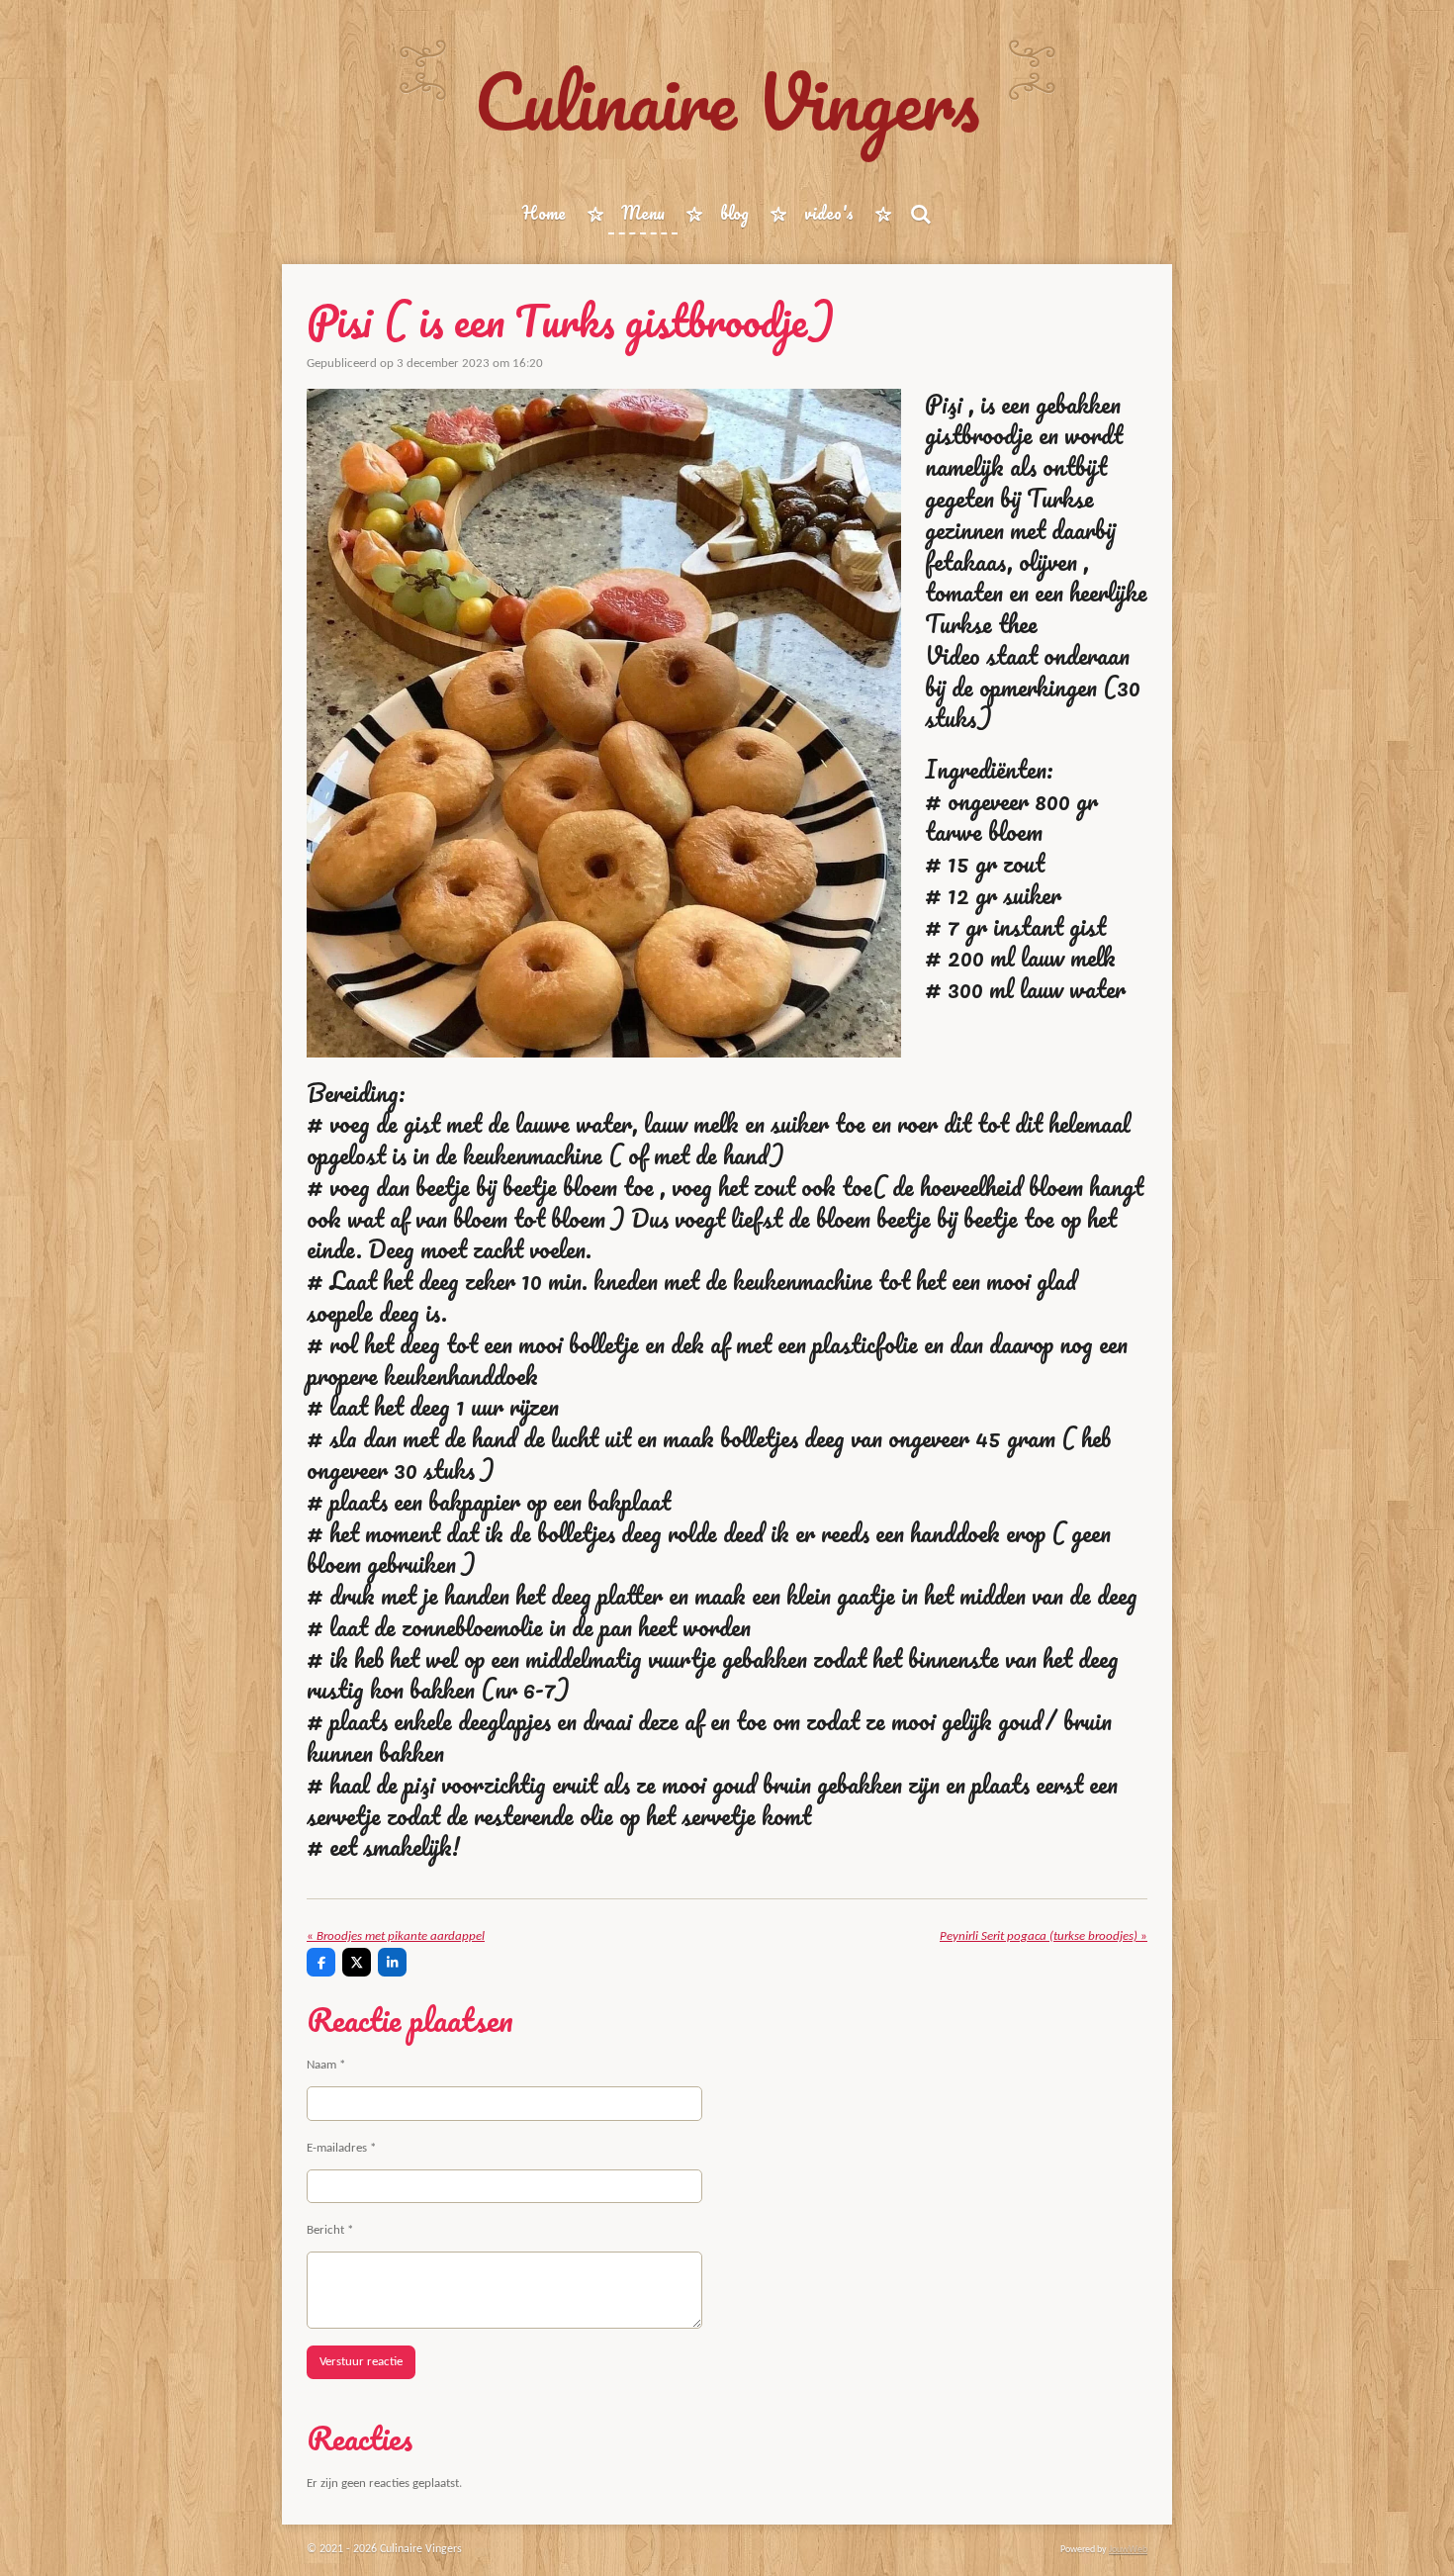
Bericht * (330, 2230)
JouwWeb (1128, 2550)
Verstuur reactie (361, 2362)
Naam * (326, 2065)
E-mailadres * (341, 2148)
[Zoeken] (920, 214)
